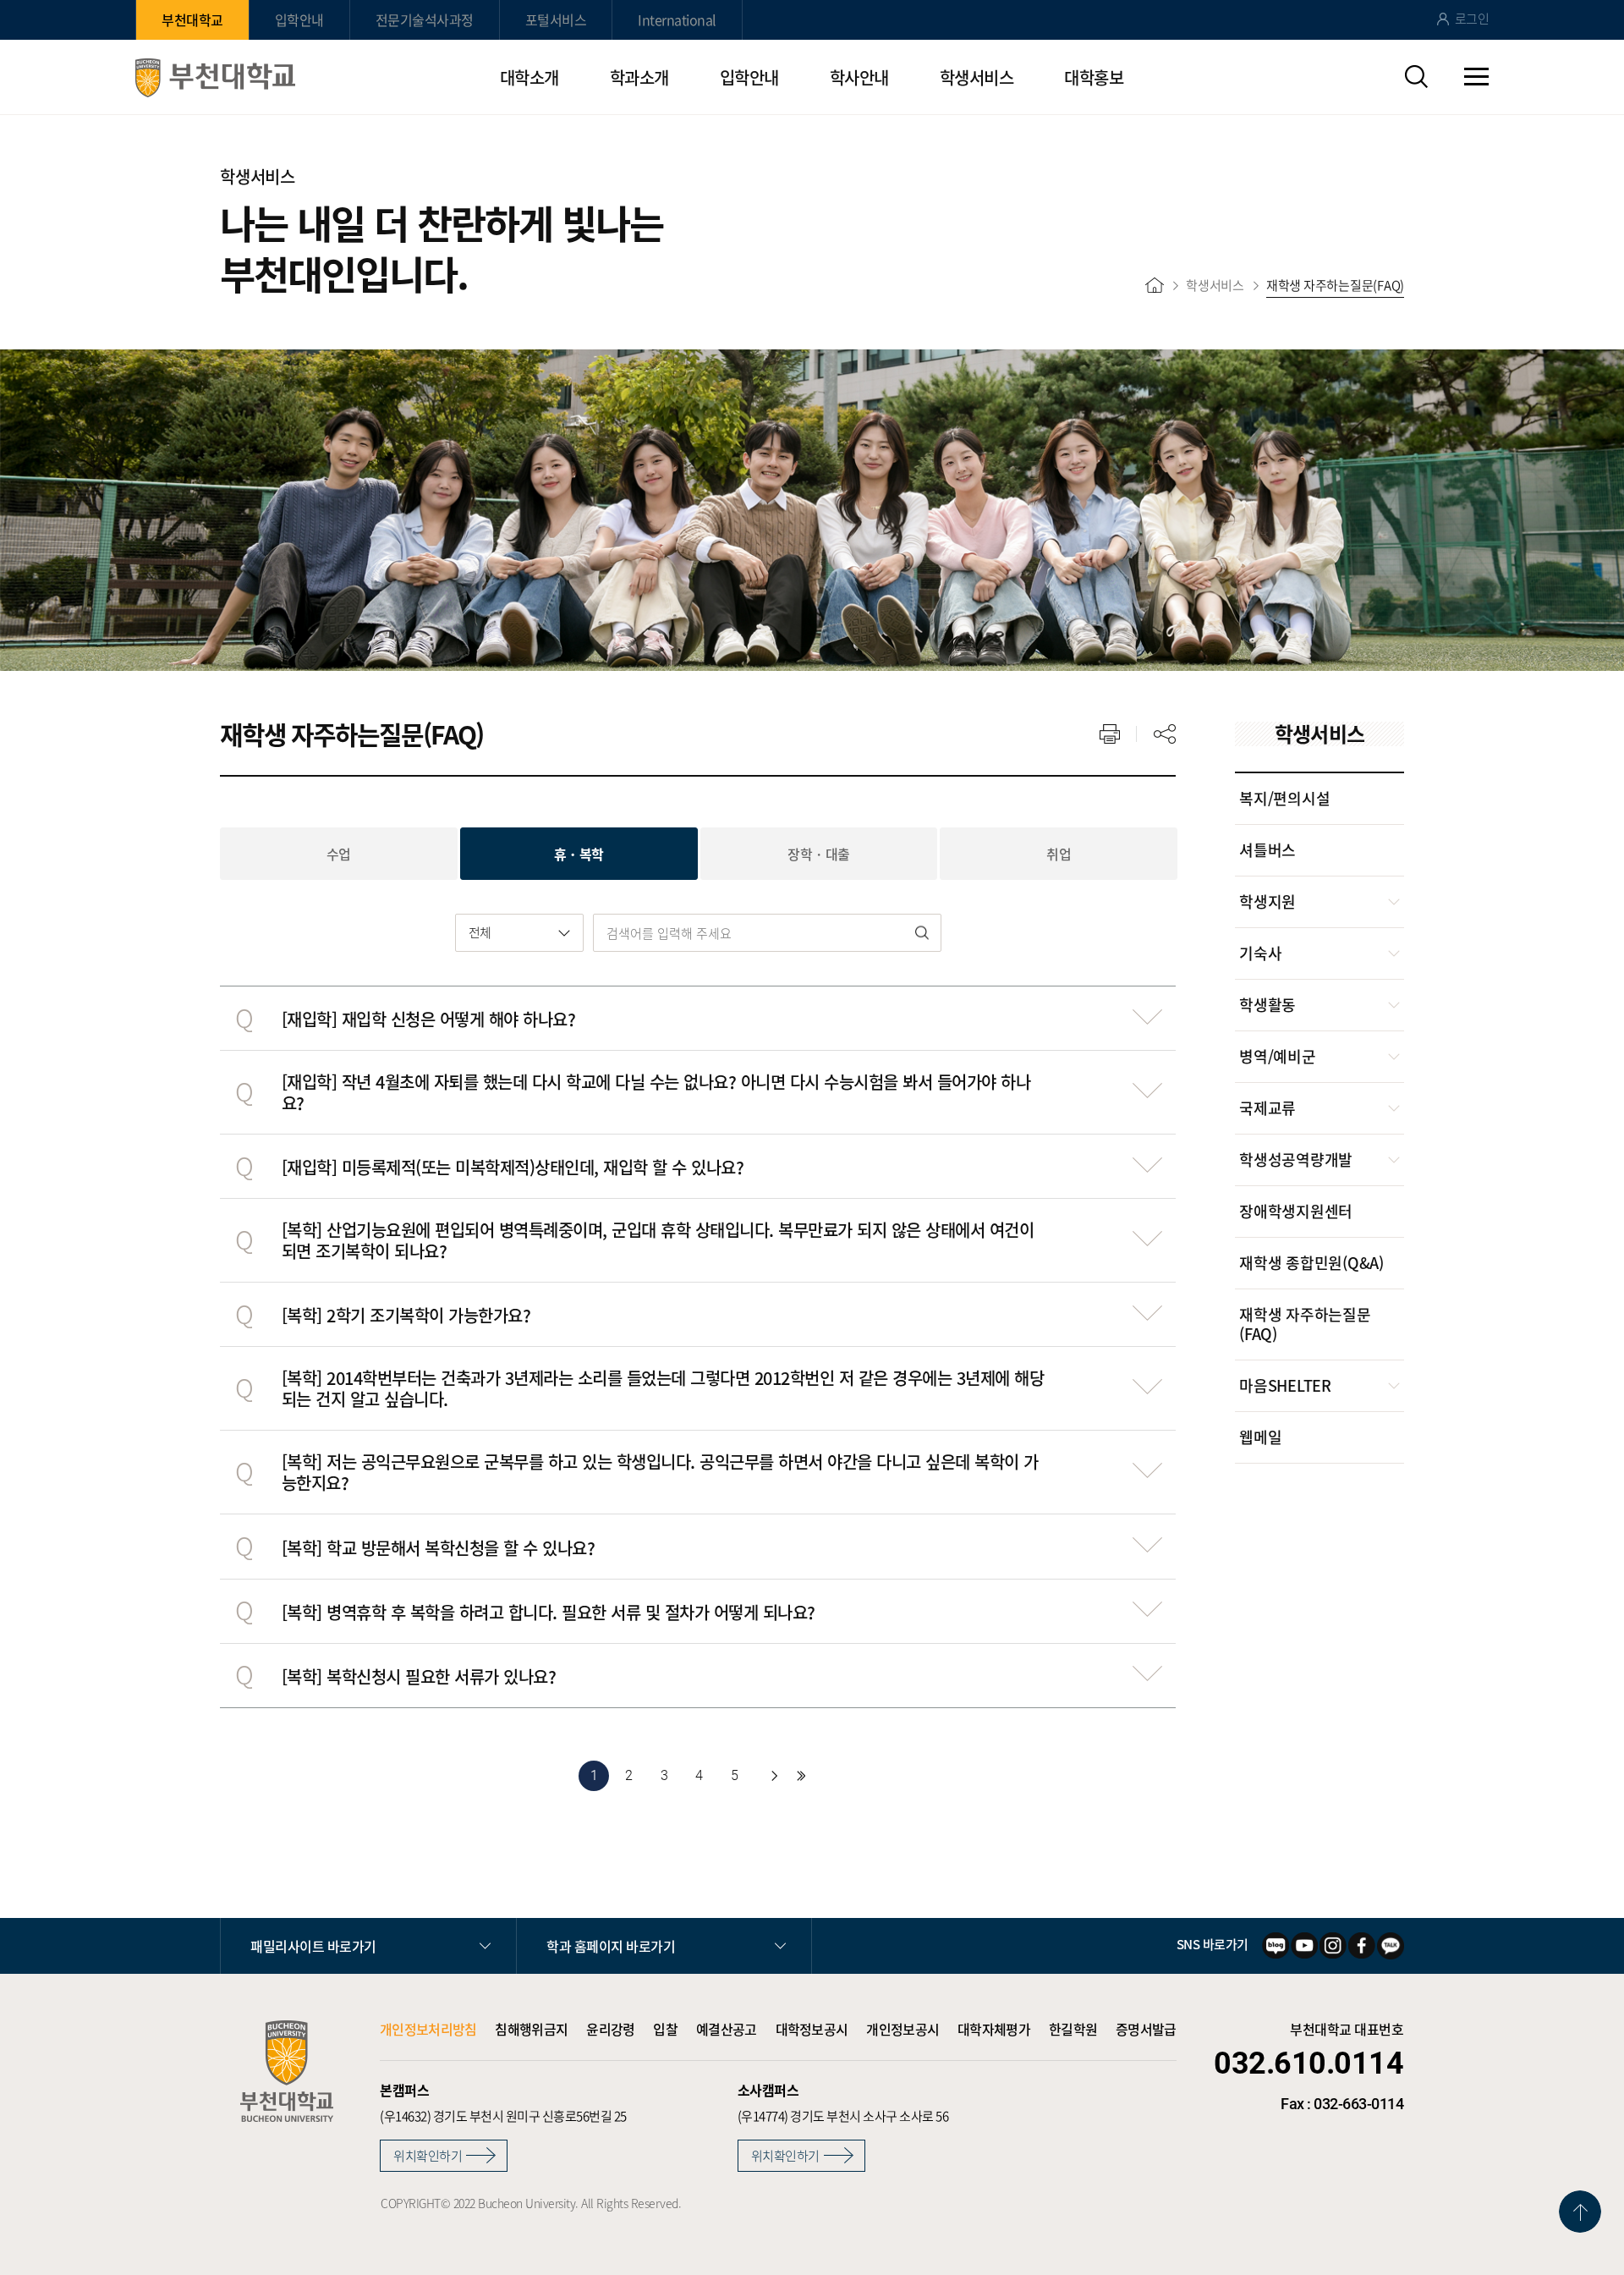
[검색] (922, 933)
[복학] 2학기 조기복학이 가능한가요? (406, 1315)
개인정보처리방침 (428, 2029)
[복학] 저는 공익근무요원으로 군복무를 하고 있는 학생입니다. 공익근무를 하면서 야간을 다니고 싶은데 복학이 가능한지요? (660, 1472)
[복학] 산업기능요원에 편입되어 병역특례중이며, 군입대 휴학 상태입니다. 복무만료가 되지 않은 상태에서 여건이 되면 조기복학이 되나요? (658, 1240)
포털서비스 (556, 19)
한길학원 (1073, 2029)
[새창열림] (1276, 1946)
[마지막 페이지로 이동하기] (801, 1776)
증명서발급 (1146, 2029)
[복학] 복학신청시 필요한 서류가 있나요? (419, 1676)
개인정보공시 (903, 2029)
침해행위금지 (531, 2029)
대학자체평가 (994, 2029)
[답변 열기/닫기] (1147, 1017)
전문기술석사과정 (425, 19)
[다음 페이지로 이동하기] (774, 1776)
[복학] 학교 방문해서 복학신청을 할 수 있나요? (439, 1548)
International (677, 19)
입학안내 (299, 19)
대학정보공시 (812, 2029)
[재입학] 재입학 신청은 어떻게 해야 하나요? (429, 1019)
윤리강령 (610, 2029)
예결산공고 (727, 2029)
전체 (480, 932)
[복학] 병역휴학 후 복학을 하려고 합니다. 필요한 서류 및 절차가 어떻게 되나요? (549, 1612)
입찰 (665, 2029)
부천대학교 (192, 19)
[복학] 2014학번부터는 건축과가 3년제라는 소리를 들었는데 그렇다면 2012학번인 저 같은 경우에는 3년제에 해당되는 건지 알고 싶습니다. (663, 1388)
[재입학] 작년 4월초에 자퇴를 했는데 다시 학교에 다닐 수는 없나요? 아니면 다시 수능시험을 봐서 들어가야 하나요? (656, 1092)
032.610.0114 (1309, 2063)
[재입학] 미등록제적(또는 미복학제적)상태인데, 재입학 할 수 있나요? (513, 1167)
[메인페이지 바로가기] (215, 78)
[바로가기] (1155, 285)
